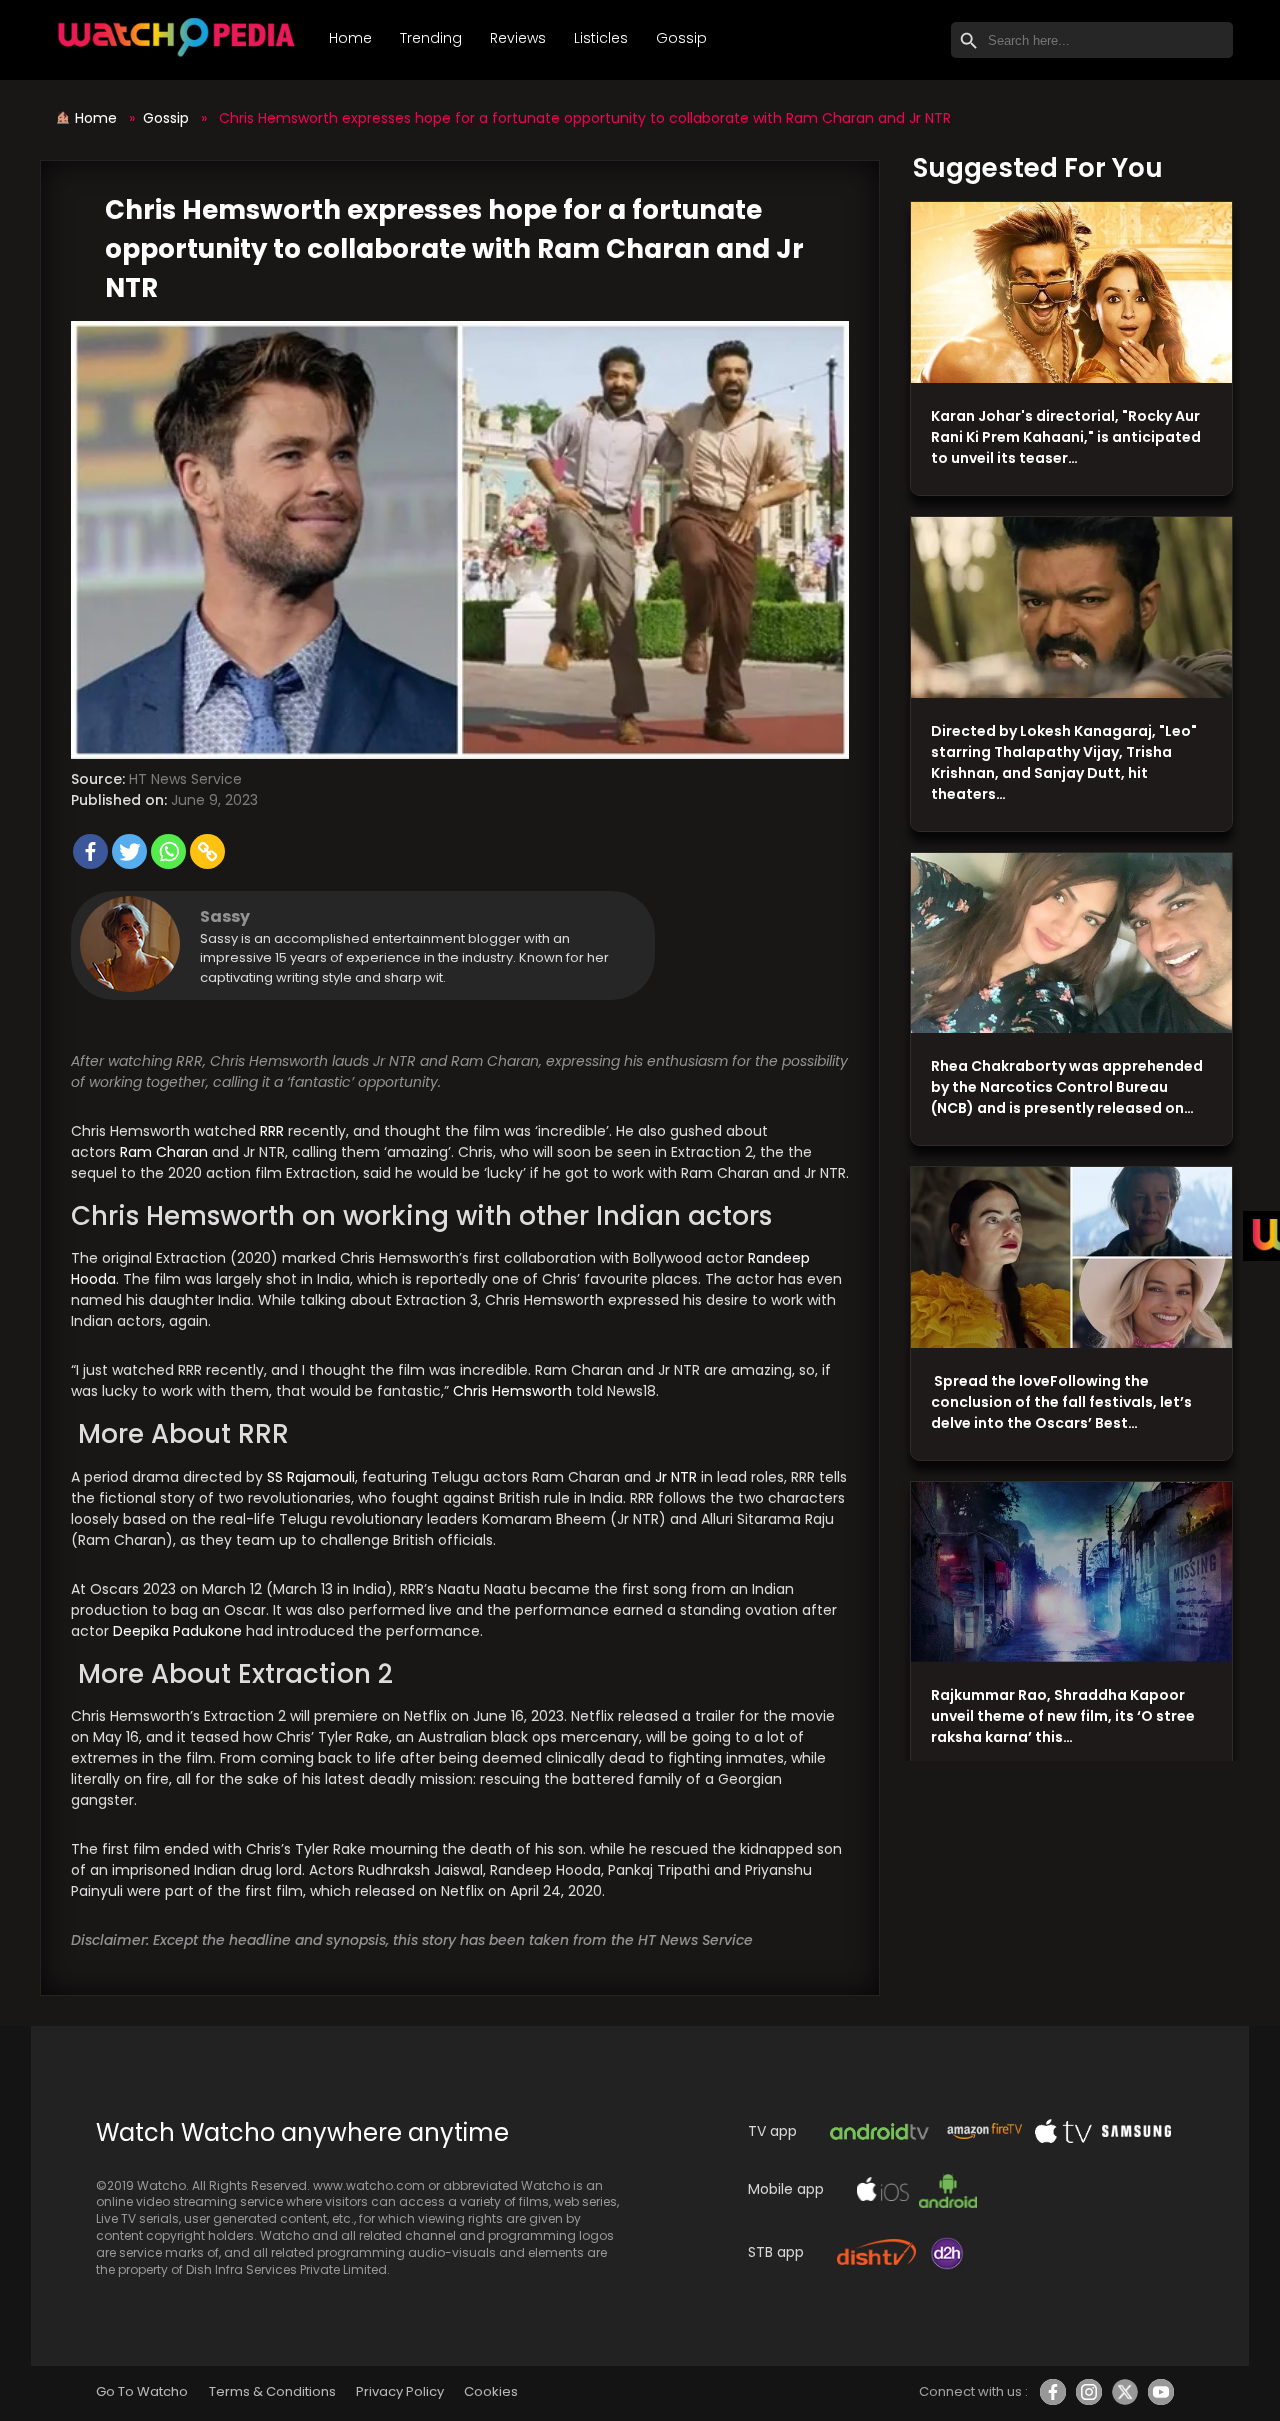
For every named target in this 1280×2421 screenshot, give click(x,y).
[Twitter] (129, 851)
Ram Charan (164, 1152)
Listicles (601, 38)
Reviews (518, 38)
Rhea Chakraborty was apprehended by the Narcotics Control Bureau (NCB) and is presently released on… (1067, 1087)
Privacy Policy (400, 2391)
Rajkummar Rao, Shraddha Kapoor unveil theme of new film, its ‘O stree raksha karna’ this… (1063, 1716)
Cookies (491, 2391)
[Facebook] (90, 851)
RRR (272, 1131)
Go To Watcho (142, 2391)
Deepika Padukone (177, 1631)
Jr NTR (674, 1477)
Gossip (681, 38)
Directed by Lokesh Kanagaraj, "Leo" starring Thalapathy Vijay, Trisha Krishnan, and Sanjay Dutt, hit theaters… (1064, 762)
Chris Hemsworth (512, 1391)
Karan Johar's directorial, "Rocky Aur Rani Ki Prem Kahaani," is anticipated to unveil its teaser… (1066, 437)
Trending (431, 38)
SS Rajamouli (311, 1477)
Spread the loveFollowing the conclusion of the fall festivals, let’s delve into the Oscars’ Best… (1061, 1402)
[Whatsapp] (168, 851)
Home (350, 38)
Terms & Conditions (272, 2391)
